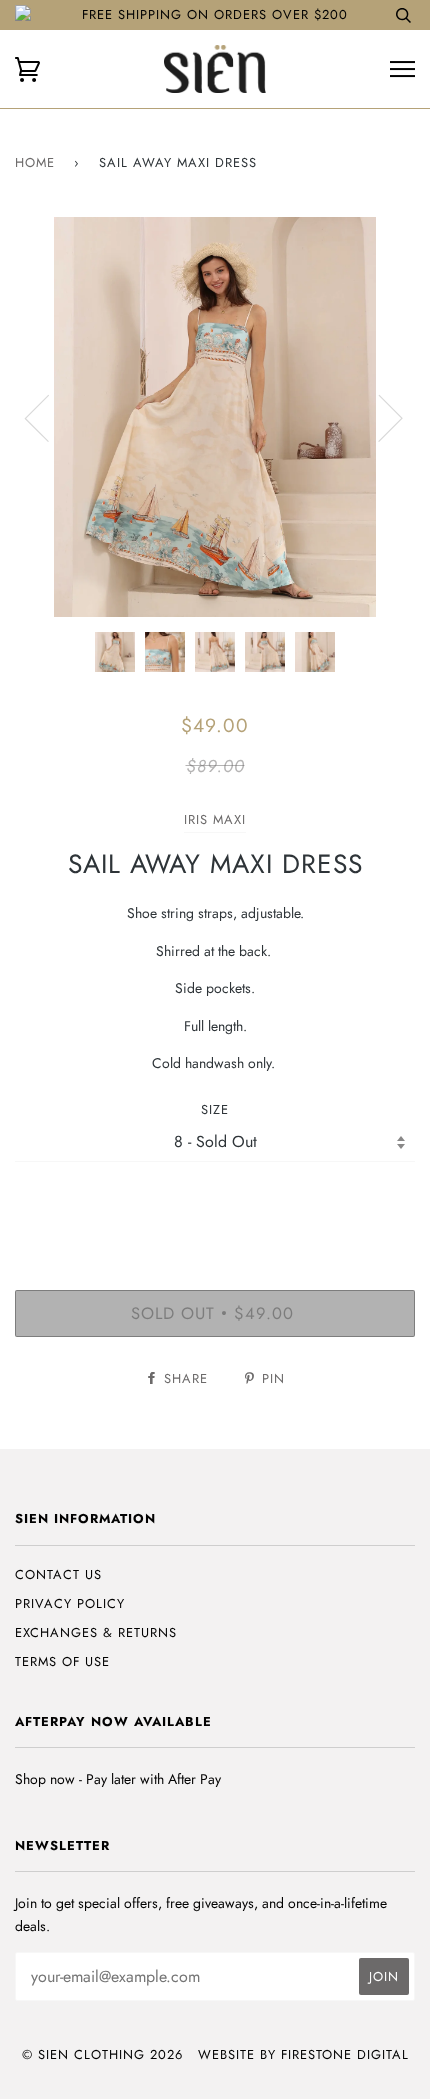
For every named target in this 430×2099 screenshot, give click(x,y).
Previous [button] (49, 417)
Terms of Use (62, 1661)
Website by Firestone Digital (303, 2054)
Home (35, 162)
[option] (215, 417)
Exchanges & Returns (96, 1632)
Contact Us (58, 1574)
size (215, 1109)
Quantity (215, 1203)
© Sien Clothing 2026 (102, 2054)
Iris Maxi (215, 819)
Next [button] (378, 417)
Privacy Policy (70, 1603)
